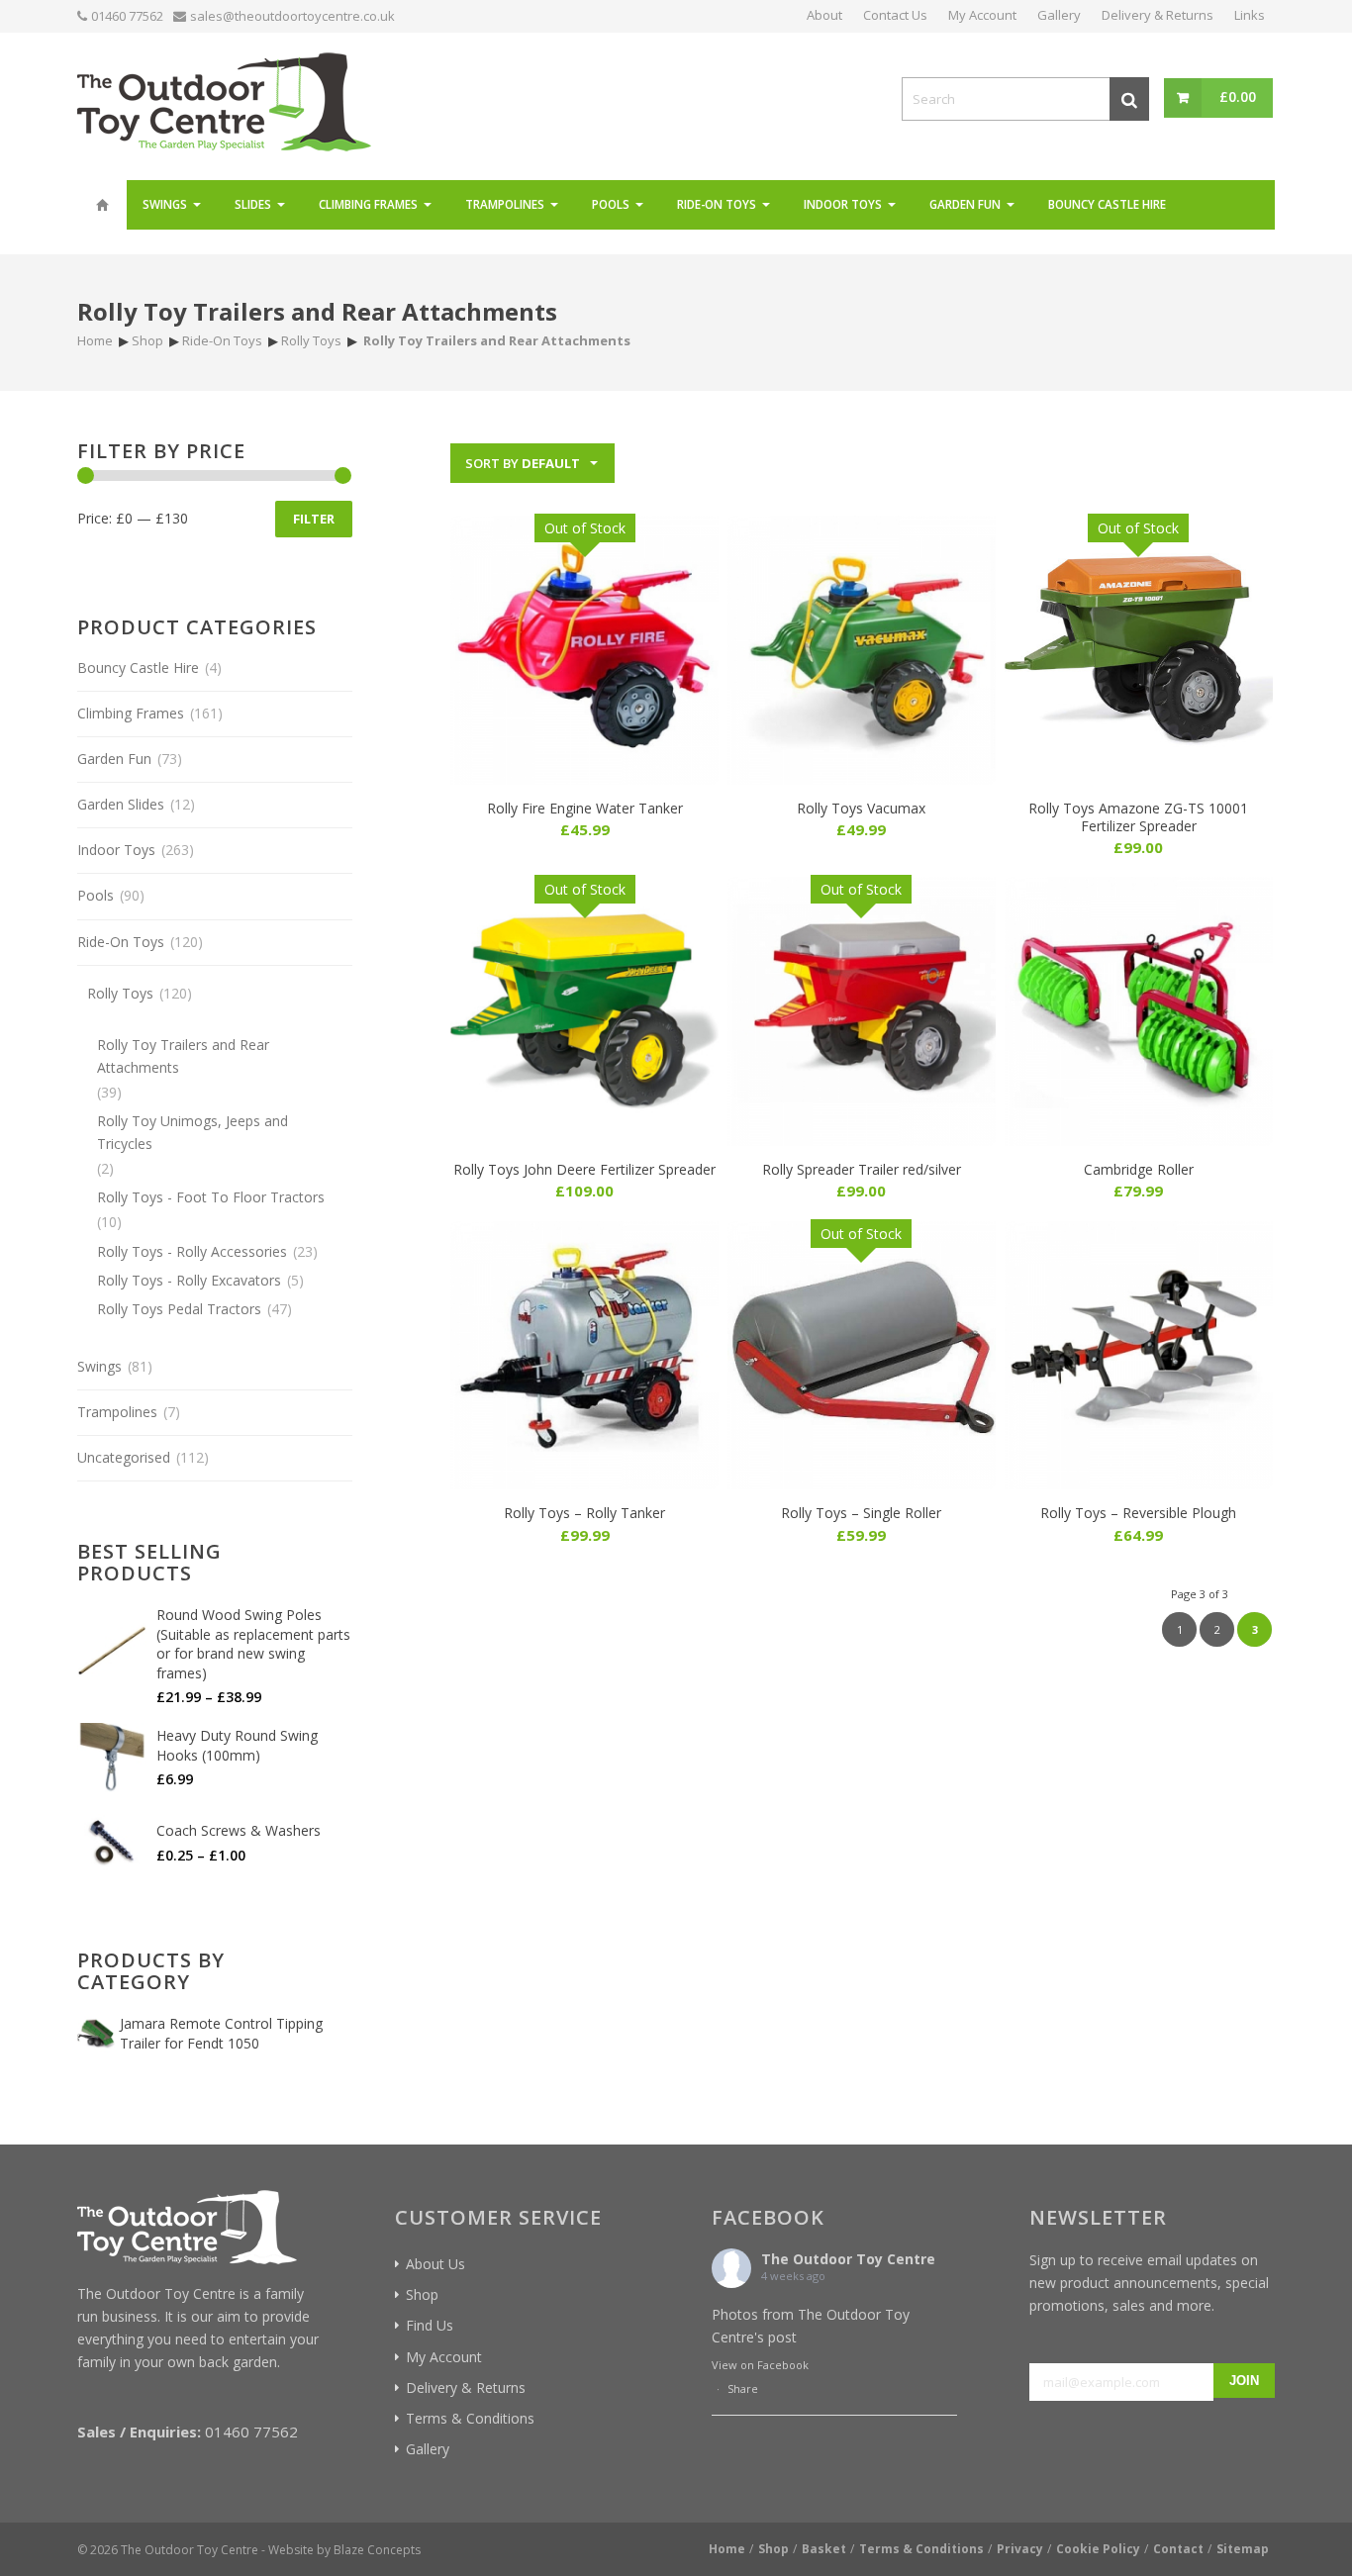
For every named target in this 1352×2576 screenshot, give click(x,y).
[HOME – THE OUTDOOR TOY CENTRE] (102, 205)
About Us (435, 2264)
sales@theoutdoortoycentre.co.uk (292, 16)
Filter (314, 519)
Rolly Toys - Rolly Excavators (189, 1280)
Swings (99, 1366)
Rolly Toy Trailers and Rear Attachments (183, 1056)
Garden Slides (121, 804)
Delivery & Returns (466, 2387)
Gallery (428, 2449)
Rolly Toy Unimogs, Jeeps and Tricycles (193, 1132)
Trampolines (117, 1412)
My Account (444, 2357)
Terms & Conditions (470, 2418)
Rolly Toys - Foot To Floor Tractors (211, 1197)
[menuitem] (102, 205)
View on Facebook (760, 2365)
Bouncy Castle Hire (138, 668)
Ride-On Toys (121, 942)
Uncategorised (124, 1457)
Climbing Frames (131, 713)
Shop (422, 2294)
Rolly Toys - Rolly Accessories (192, 1251)
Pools (96, 895)
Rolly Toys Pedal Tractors (179, 1309)
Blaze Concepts (377, 2550)
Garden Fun (114, 759)
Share (743, 2388)
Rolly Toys (120, 993)
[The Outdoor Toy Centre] (224, 99)
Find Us (430, 2325)
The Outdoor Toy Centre (848, 2259)
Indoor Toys (116, 850)
